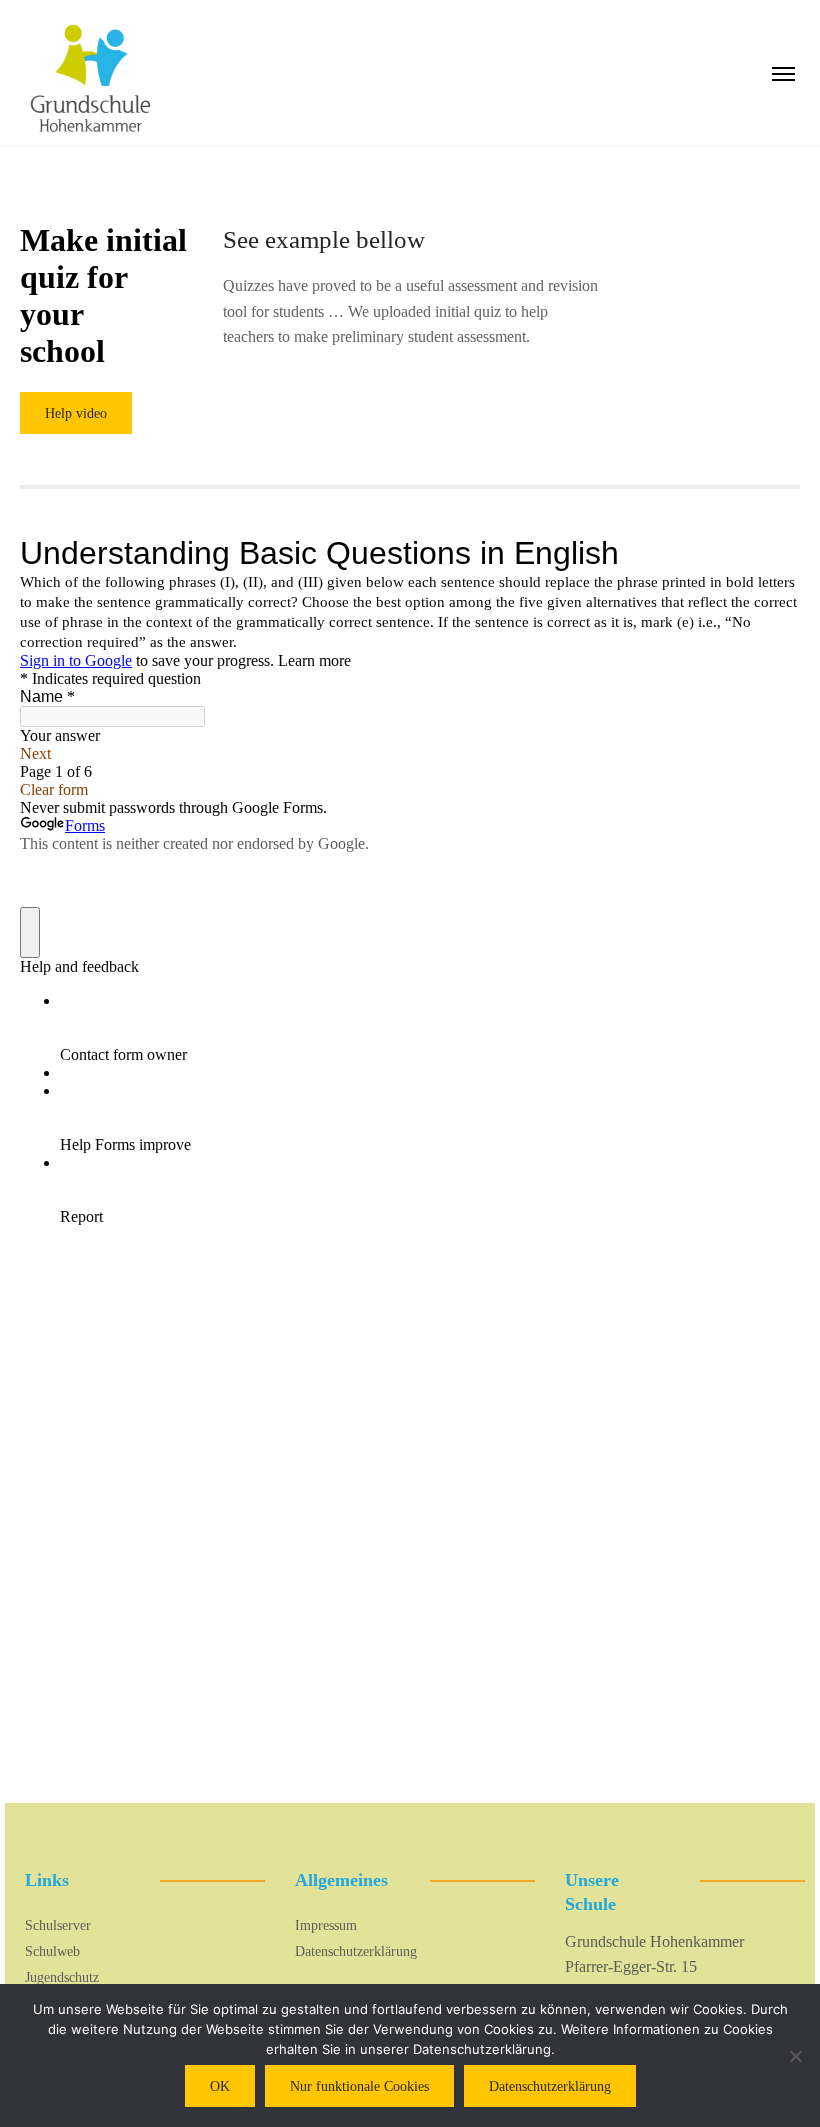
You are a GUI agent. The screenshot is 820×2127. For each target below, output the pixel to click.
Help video (76, 413)
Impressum (326, 1925)
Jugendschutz (62, 1977)
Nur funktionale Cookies (359, 2086)
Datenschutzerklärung (356, 1951)
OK (220, 2086)
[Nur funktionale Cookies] (795, 2056)
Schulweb (52, 1951)
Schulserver (58, 1925)
